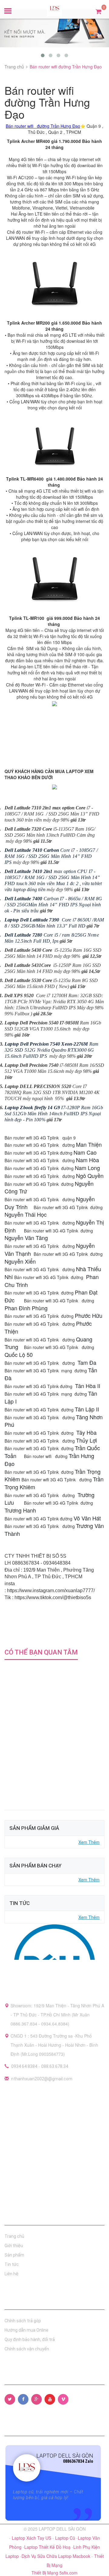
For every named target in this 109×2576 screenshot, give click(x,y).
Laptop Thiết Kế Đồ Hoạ (48, 2547)
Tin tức (12, 2264)
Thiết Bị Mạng (45, 2573)
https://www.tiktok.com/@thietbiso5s (53, 1597)
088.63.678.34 (55, 2066)
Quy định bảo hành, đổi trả (30, 2340)
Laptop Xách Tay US (32, 2538)
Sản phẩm (14, 2255)
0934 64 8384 (24, 2066)
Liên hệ (12, 2274)
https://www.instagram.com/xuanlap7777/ (51, 1591)
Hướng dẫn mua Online (26, 2330)
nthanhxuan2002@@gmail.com (42, 2079)
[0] (99, 11)
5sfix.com (68, 2573)
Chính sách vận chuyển (27, 2349)
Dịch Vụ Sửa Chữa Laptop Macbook (56, 2556)
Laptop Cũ (66, 2538)
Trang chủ (14, 2236)
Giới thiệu (14, 2246)
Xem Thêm (89, 1842)
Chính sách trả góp (23, 2321)
